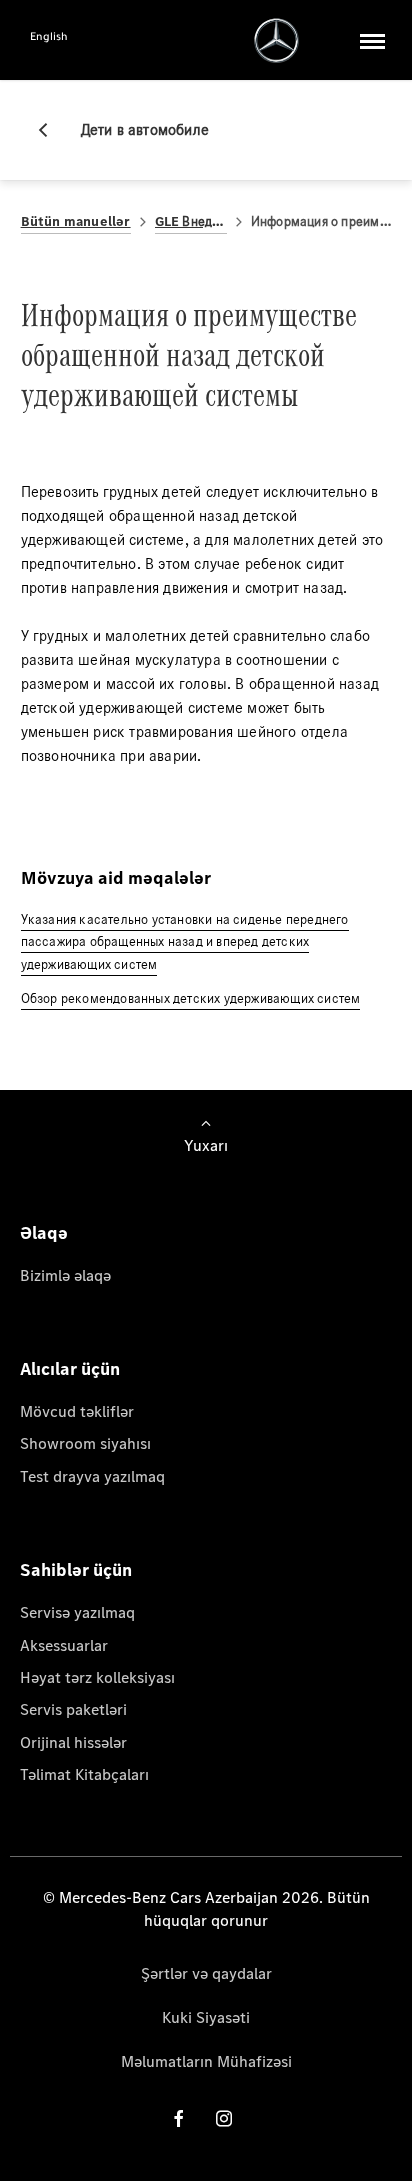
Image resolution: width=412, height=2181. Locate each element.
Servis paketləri (73, 1709)
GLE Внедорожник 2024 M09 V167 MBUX (191, 221)
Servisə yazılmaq (77, 1612)
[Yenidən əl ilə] (51, 130)
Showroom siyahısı (85, 1443)
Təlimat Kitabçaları (84, 1774)
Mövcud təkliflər (77, 1411)
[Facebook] (179, 2118)
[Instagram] (224, 2118)
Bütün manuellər (76, 221)
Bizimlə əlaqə (65, 1275)
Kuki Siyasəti (206, 2017)
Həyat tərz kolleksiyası (97, 1677)
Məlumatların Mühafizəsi (206, 2061)
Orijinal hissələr (73, 1742)
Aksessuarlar (64, 1645)
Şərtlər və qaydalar (206, 1973)
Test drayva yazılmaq (92, 1476)
